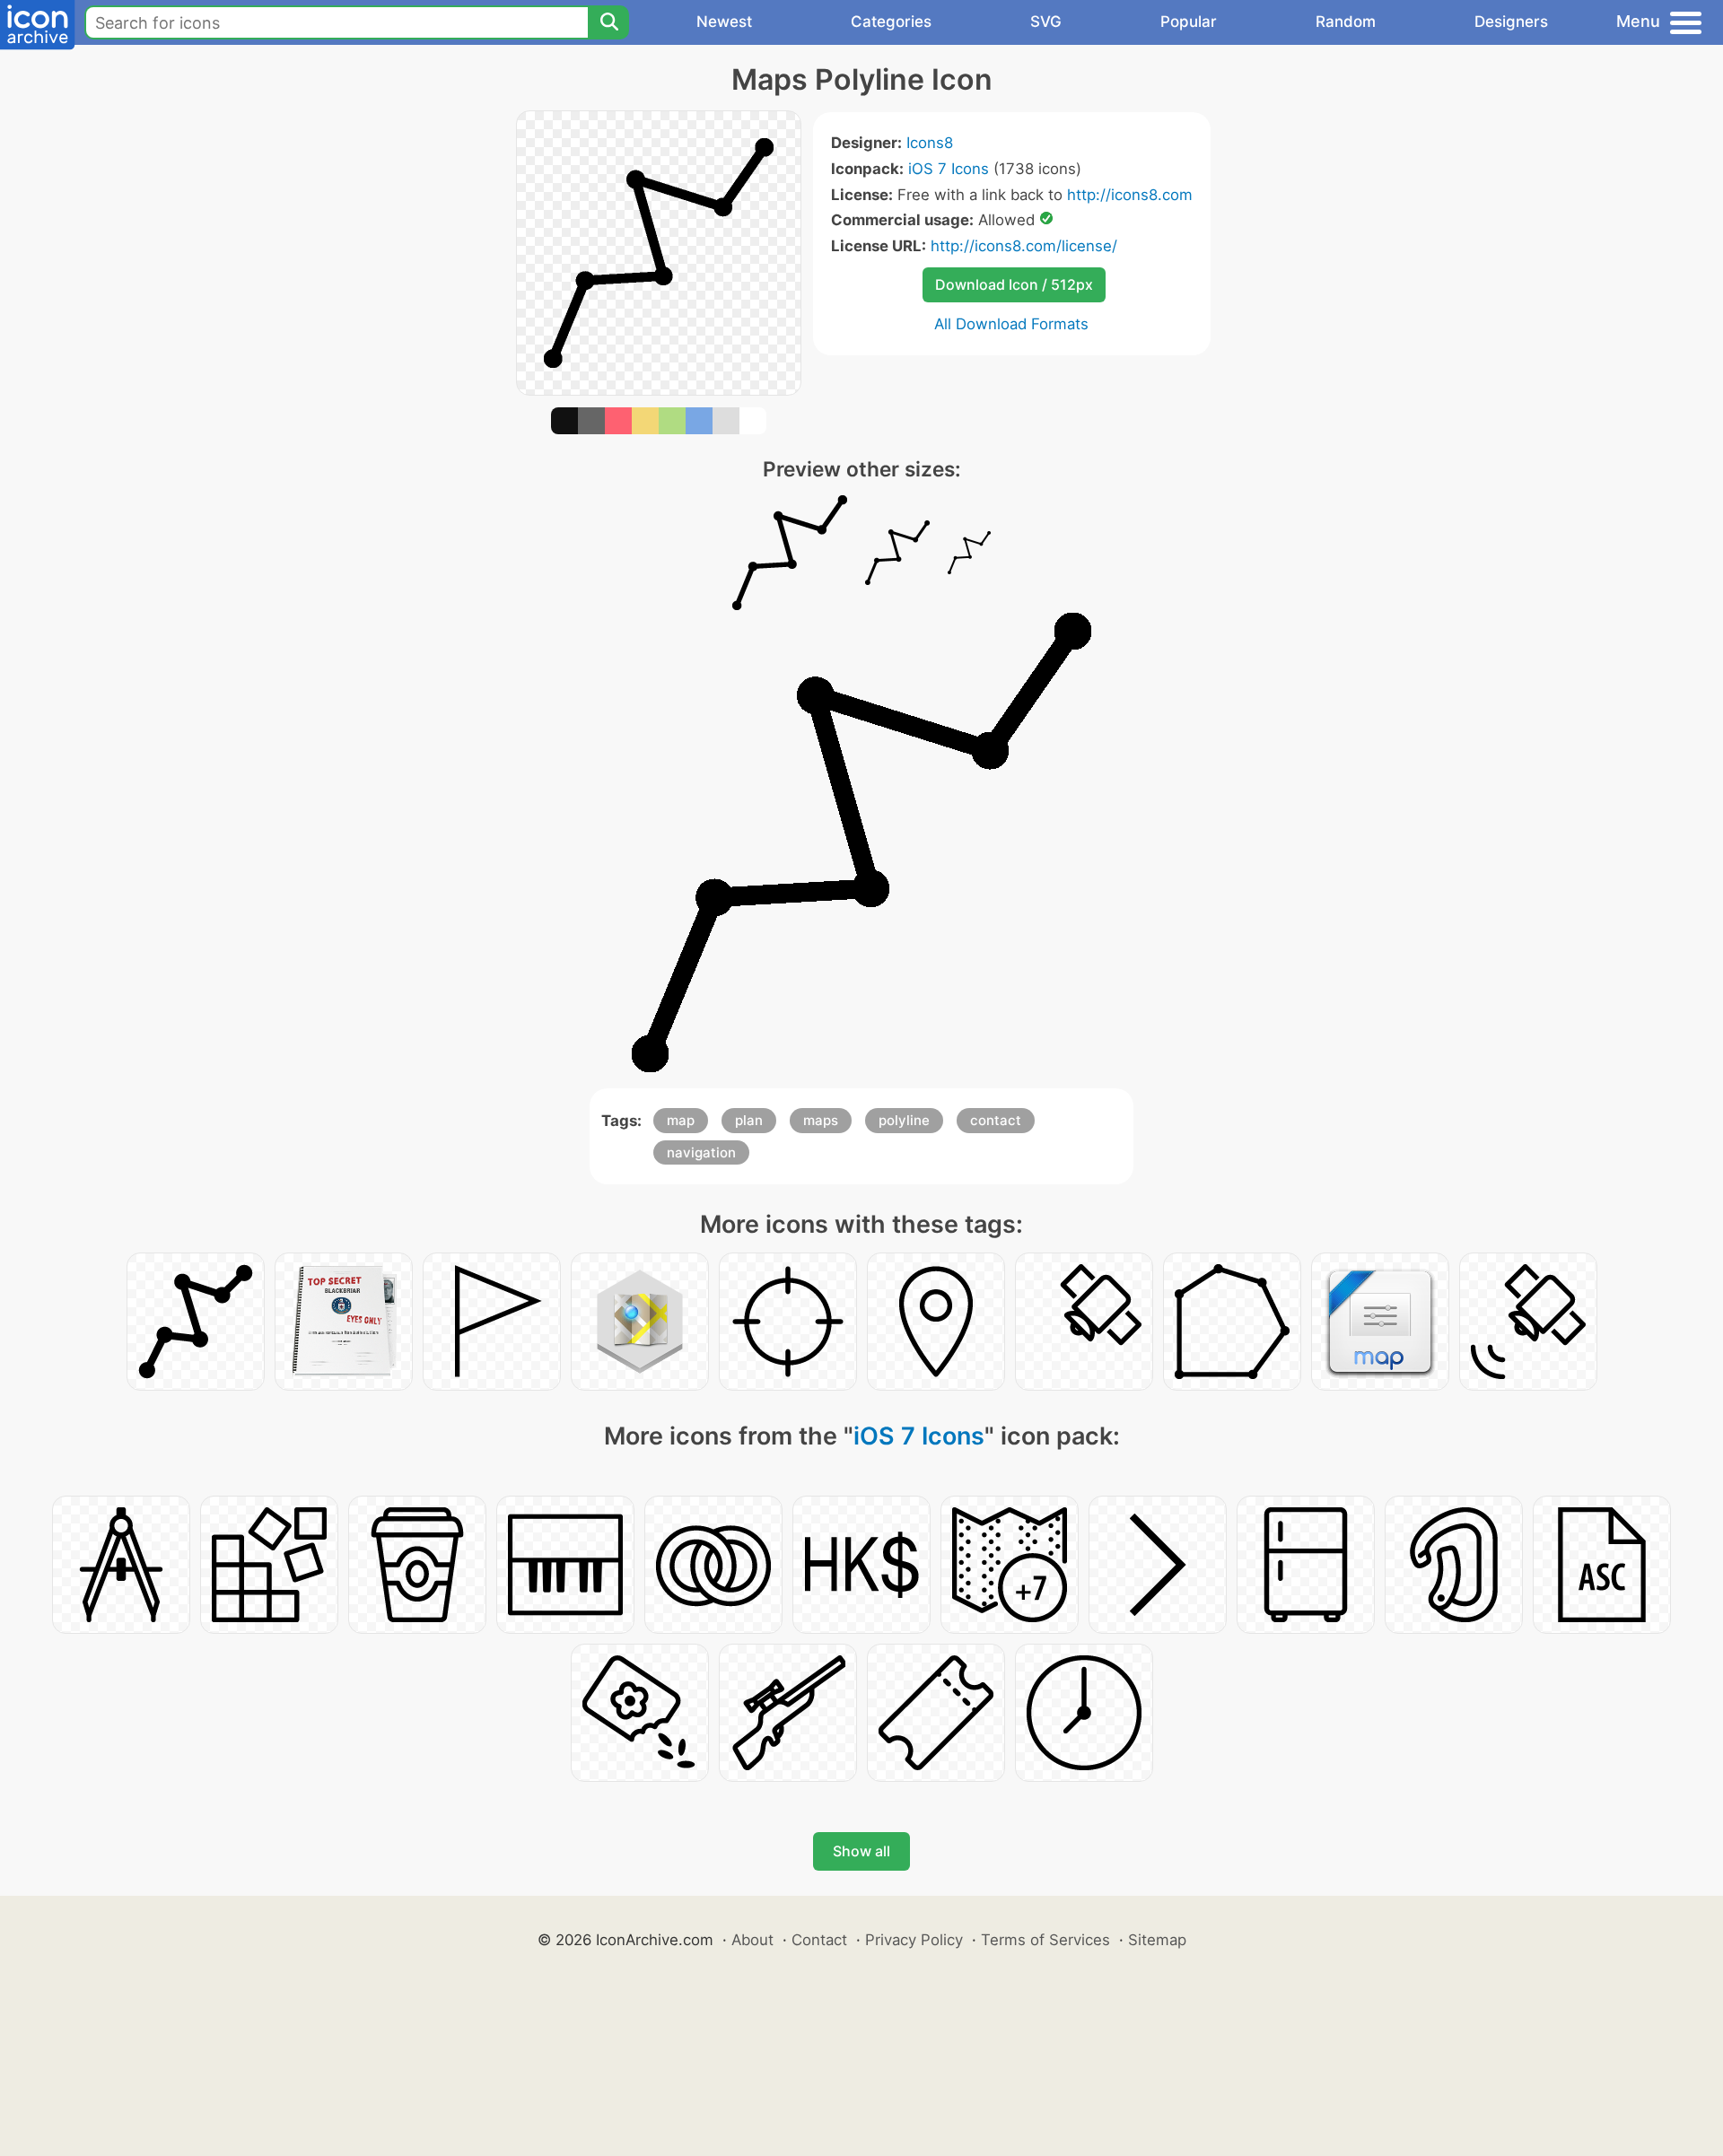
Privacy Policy (914, 1940)
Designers (1511, 22)
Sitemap (1157, 1940)
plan (749, 1120)
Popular (1189, 22)
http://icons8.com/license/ (1024, 246)
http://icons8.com (1130, 195)
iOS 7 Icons (949, 169)
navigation (701, 1152)
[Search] (608, 22)
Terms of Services (1045, 1940)
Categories (891, 22)
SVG (1046, 22)
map (681, 1120)
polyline (904, 1120)
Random (1346, 22)
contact (996, 1120)
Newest (724, 22)
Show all (861, 1851)
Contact (819, 1940)
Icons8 (930, 143)
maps (821, 1120)
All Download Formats (1011, 324)
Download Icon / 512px (1014, 284)
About (752, 1940)
